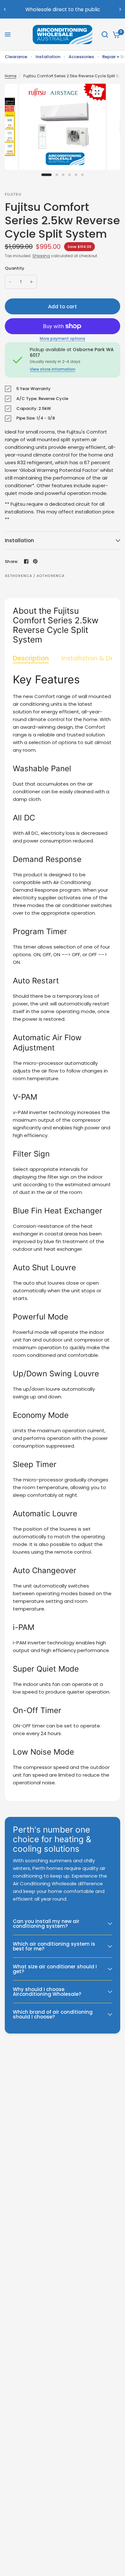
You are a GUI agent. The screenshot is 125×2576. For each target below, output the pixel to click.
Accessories (81, 57)
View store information (53, 369)
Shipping (41, 256)
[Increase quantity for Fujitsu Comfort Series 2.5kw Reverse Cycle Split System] (31, 282)
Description (31, 658)
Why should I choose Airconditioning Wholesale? (47, 1992)
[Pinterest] (35, 561)
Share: (12, 561)
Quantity (15, 268)
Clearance (16, 57)
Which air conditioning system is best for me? (54, 1946)
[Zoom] (97, 92)
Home (11, 76)
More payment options (63, 339)
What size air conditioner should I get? (55, 1969)
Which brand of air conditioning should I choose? (53, 2014)
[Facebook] (26, 561)
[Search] (105, 35)
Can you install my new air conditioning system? (46, 1924)
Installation (48, 57)
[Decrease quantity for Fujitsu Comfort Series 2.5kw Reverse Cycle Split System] (10, 282)
